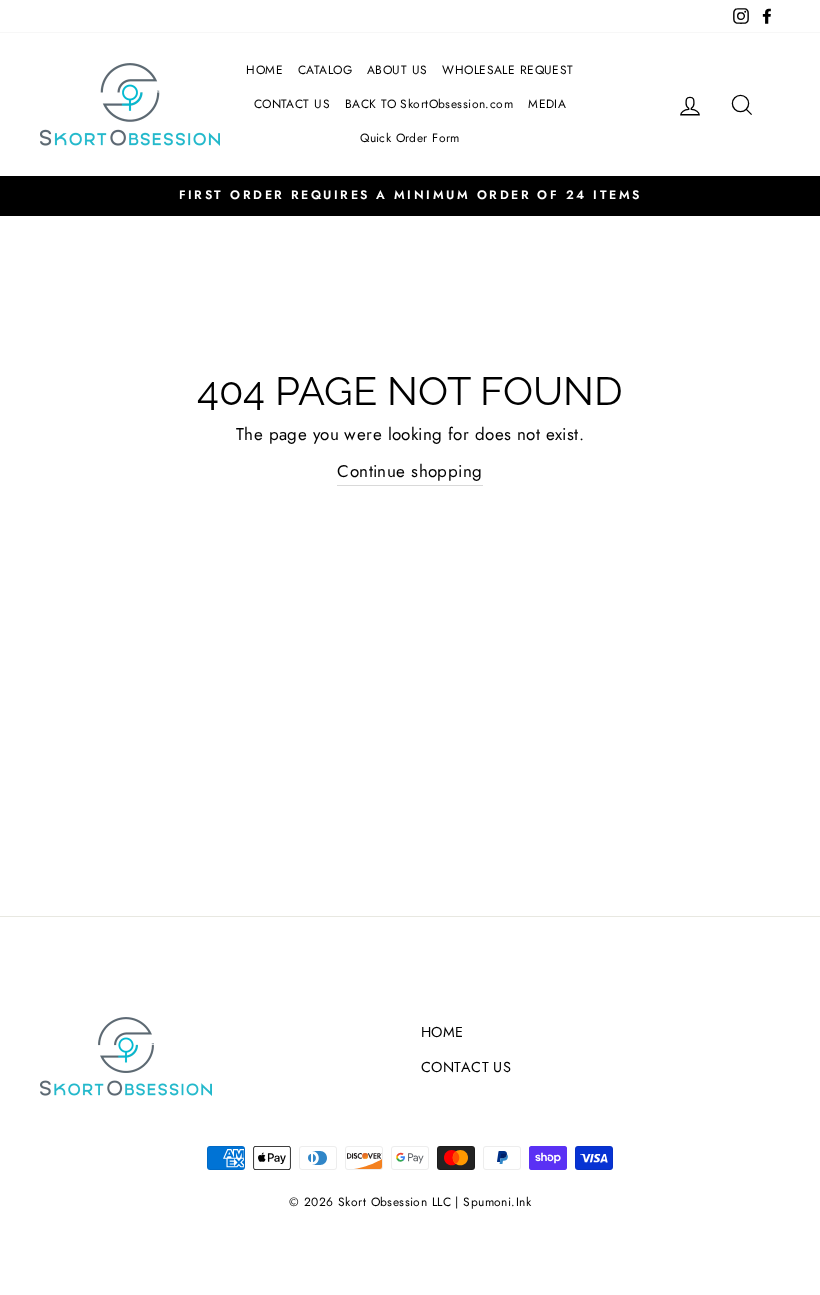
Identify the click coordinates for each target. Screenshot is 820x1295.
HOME (264, 70)
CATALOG (325, 70)
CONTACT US (292, 104)
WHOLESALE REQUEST (507, 70)
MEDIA (547, 104)
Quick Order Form (410, 138)
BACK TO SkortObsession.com (429, 104)
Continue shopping (409, 471)
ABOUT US (397, 70)
